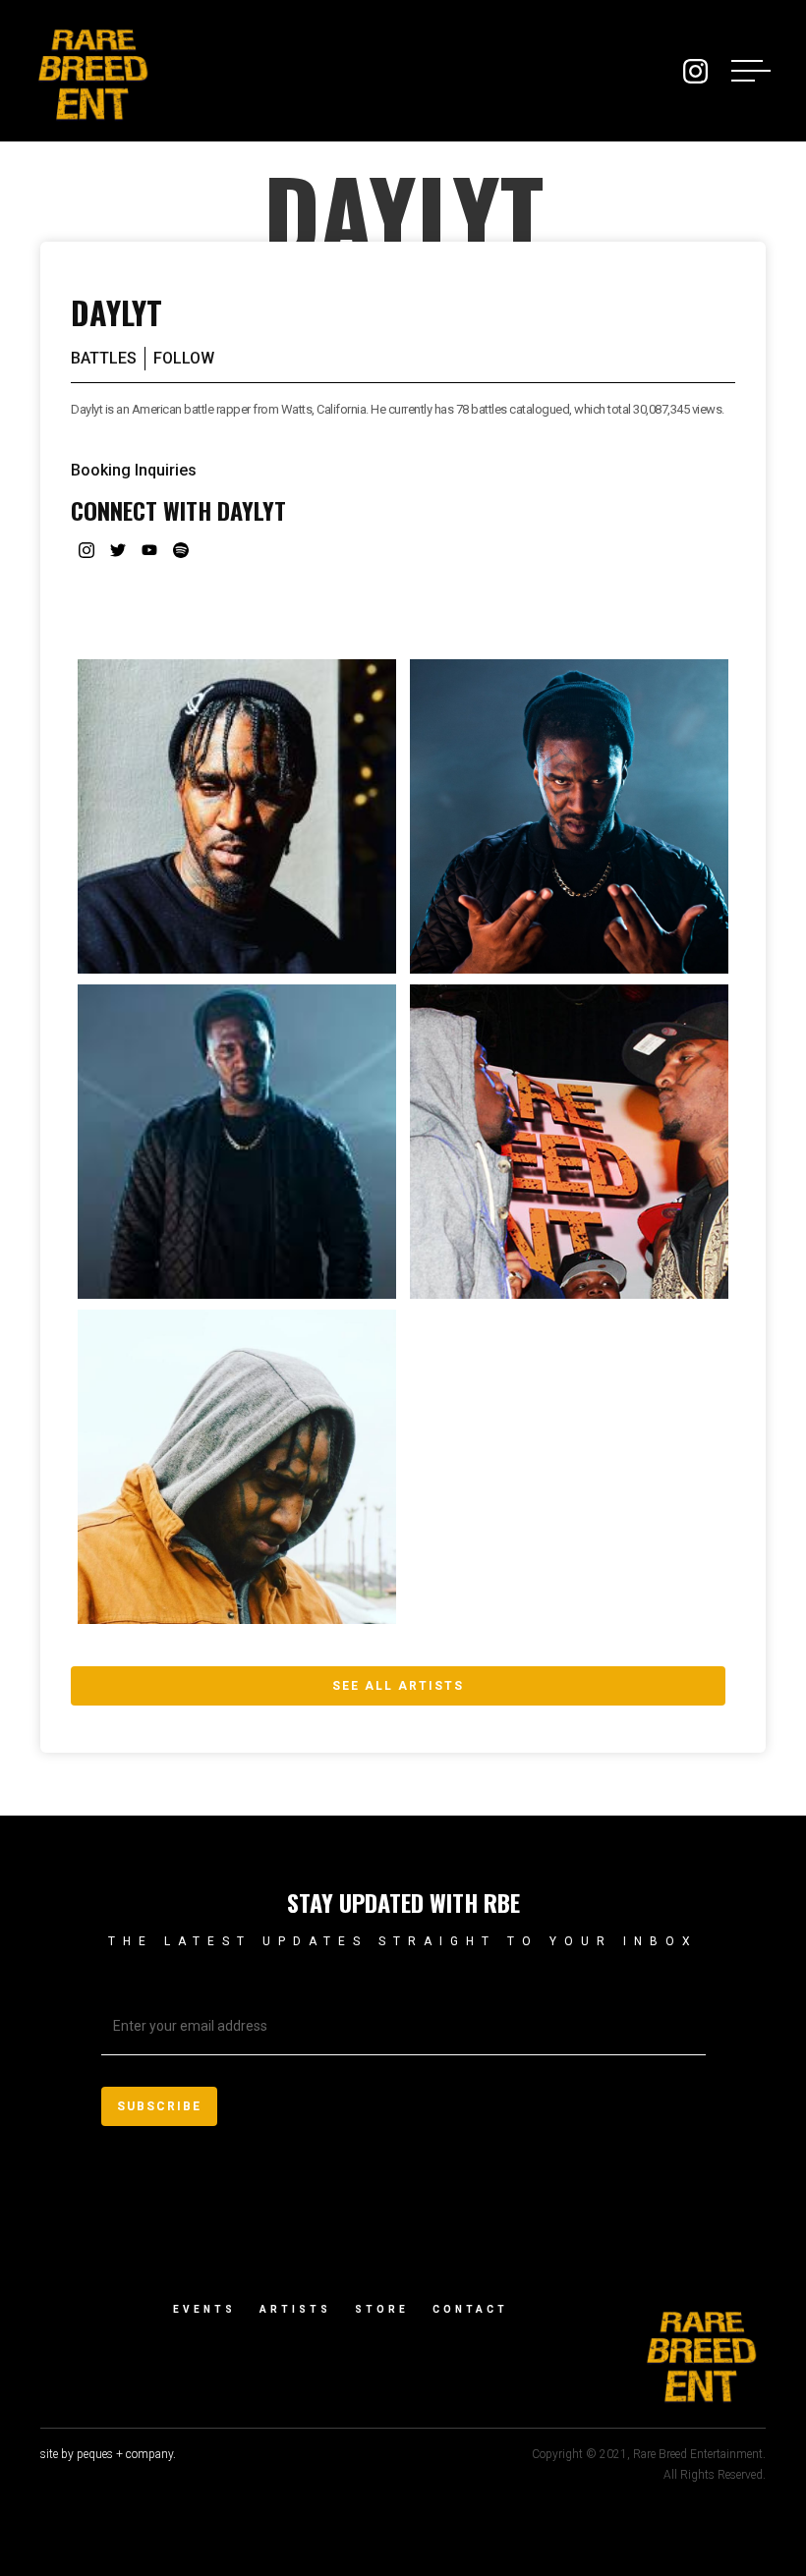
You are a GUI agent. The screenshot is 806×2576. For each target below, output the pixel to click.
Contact (470, 2309)
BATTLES (104, 358)
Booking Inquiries (134, 470)
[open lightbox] (237, 816)
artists (295, 2309)
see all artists (398, 1686)
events (204, 2309)
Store (382, 2309)
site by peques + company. (108, 2454)
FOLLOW (184, 358)
